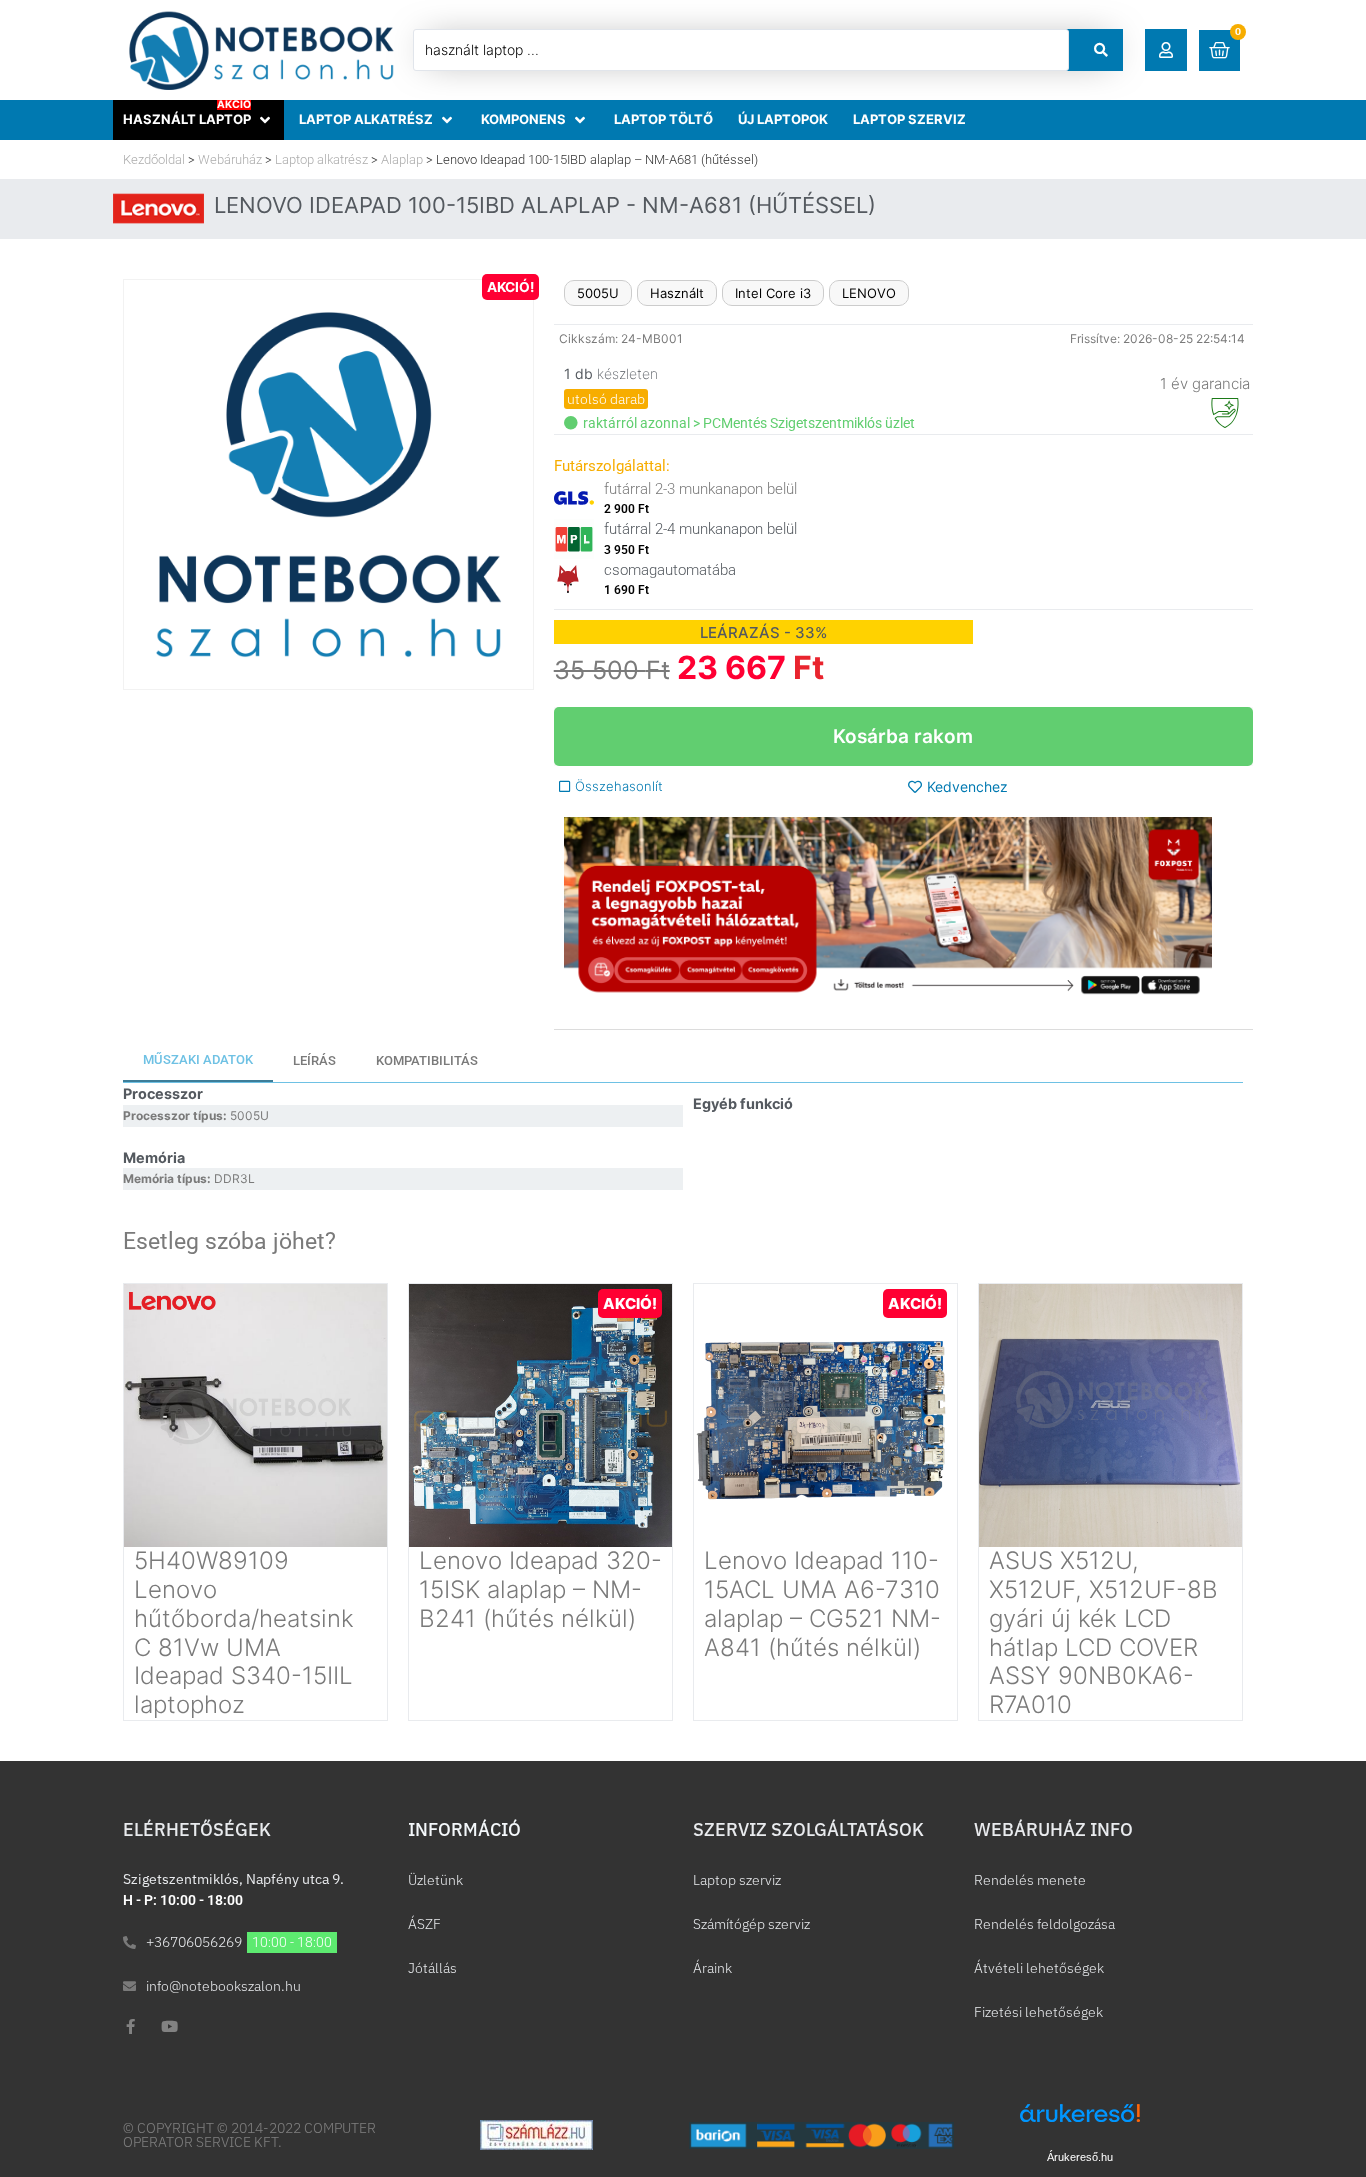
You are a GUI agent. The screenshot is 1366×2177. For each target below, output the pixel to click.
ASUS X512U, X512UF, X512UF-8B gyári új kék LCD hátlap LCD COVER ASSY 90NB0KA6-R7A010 (1103, 1632)
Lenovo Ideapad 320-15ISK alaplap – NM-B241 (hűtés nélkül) (540, 1589)
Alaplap (402, 159)
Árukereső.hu (1080, 2157)
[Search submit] (1101, 50)
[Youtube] (169, 2026)
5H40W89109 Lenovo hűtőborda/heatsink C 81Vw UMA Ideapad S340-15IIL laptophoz (244, 1632)
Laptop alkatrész (321, 159)
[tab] (198, 1061)
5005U (598, 293)
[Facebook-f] (130, 2026)
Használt (677, 293)
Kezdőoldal (154, 159)
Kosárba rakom (903, 736)
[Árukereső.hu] (1080, 2123)
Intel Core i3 (773, 293)
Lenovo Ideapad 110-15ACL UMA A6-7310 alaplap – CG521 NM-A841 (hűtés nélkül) (822, 1603)
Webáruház (230, 159)
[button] (1166, 50)
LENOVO (869, 293)
